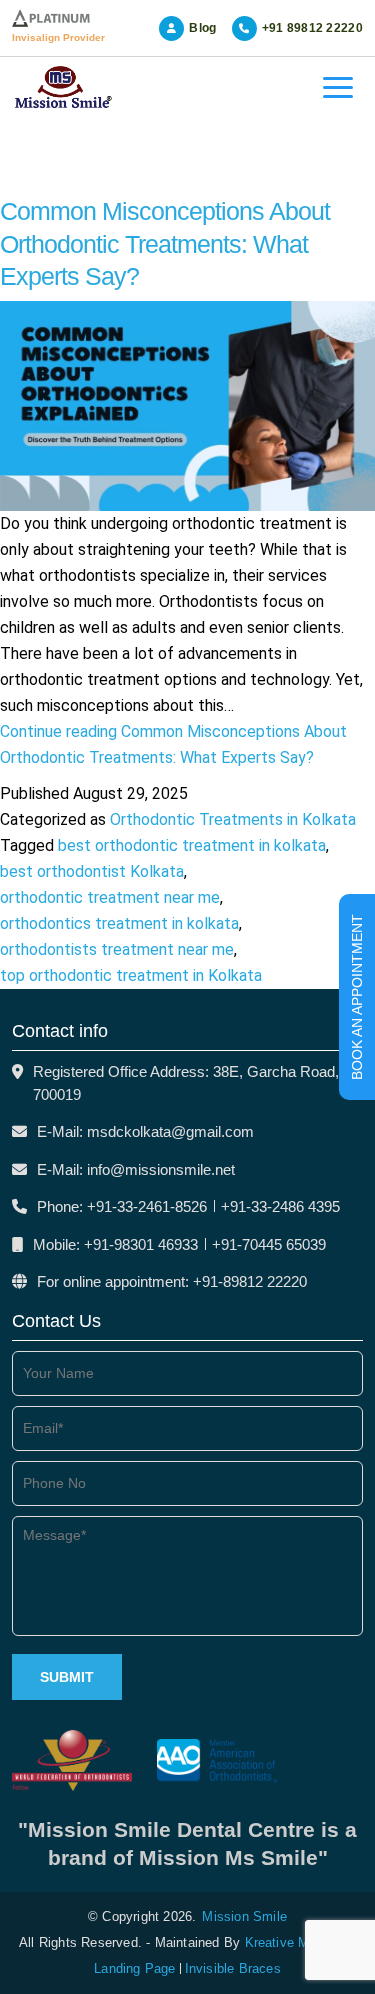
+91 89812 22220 (313, 28)
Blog (202, 28)
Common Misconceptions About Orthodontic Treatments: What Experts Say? (165, 243)
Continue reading (173, 744)
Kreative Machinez (300, 1942)
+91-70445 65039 (269, 1244)
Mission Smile (244, 1916)
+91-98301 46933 (141, 1244)
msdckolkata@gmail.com (170, 1131)
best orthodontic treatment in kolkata (192, 845)
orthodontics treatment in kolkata (119, 923)
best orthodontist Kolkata (92, 871)
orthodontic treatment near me (110, 897)
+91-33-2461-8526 (147, 1206)
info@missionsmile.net (161, 1169)
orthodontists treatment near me (117, 949)
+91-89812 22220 (250, 1281)
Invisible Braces (233, 1968)
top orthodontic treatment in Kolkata (131, 975)
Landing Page (134, 1968)
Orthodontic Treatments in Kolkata (233, 819)
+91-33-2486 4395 (280, 1206)
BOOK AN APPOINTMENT (357, 997)
